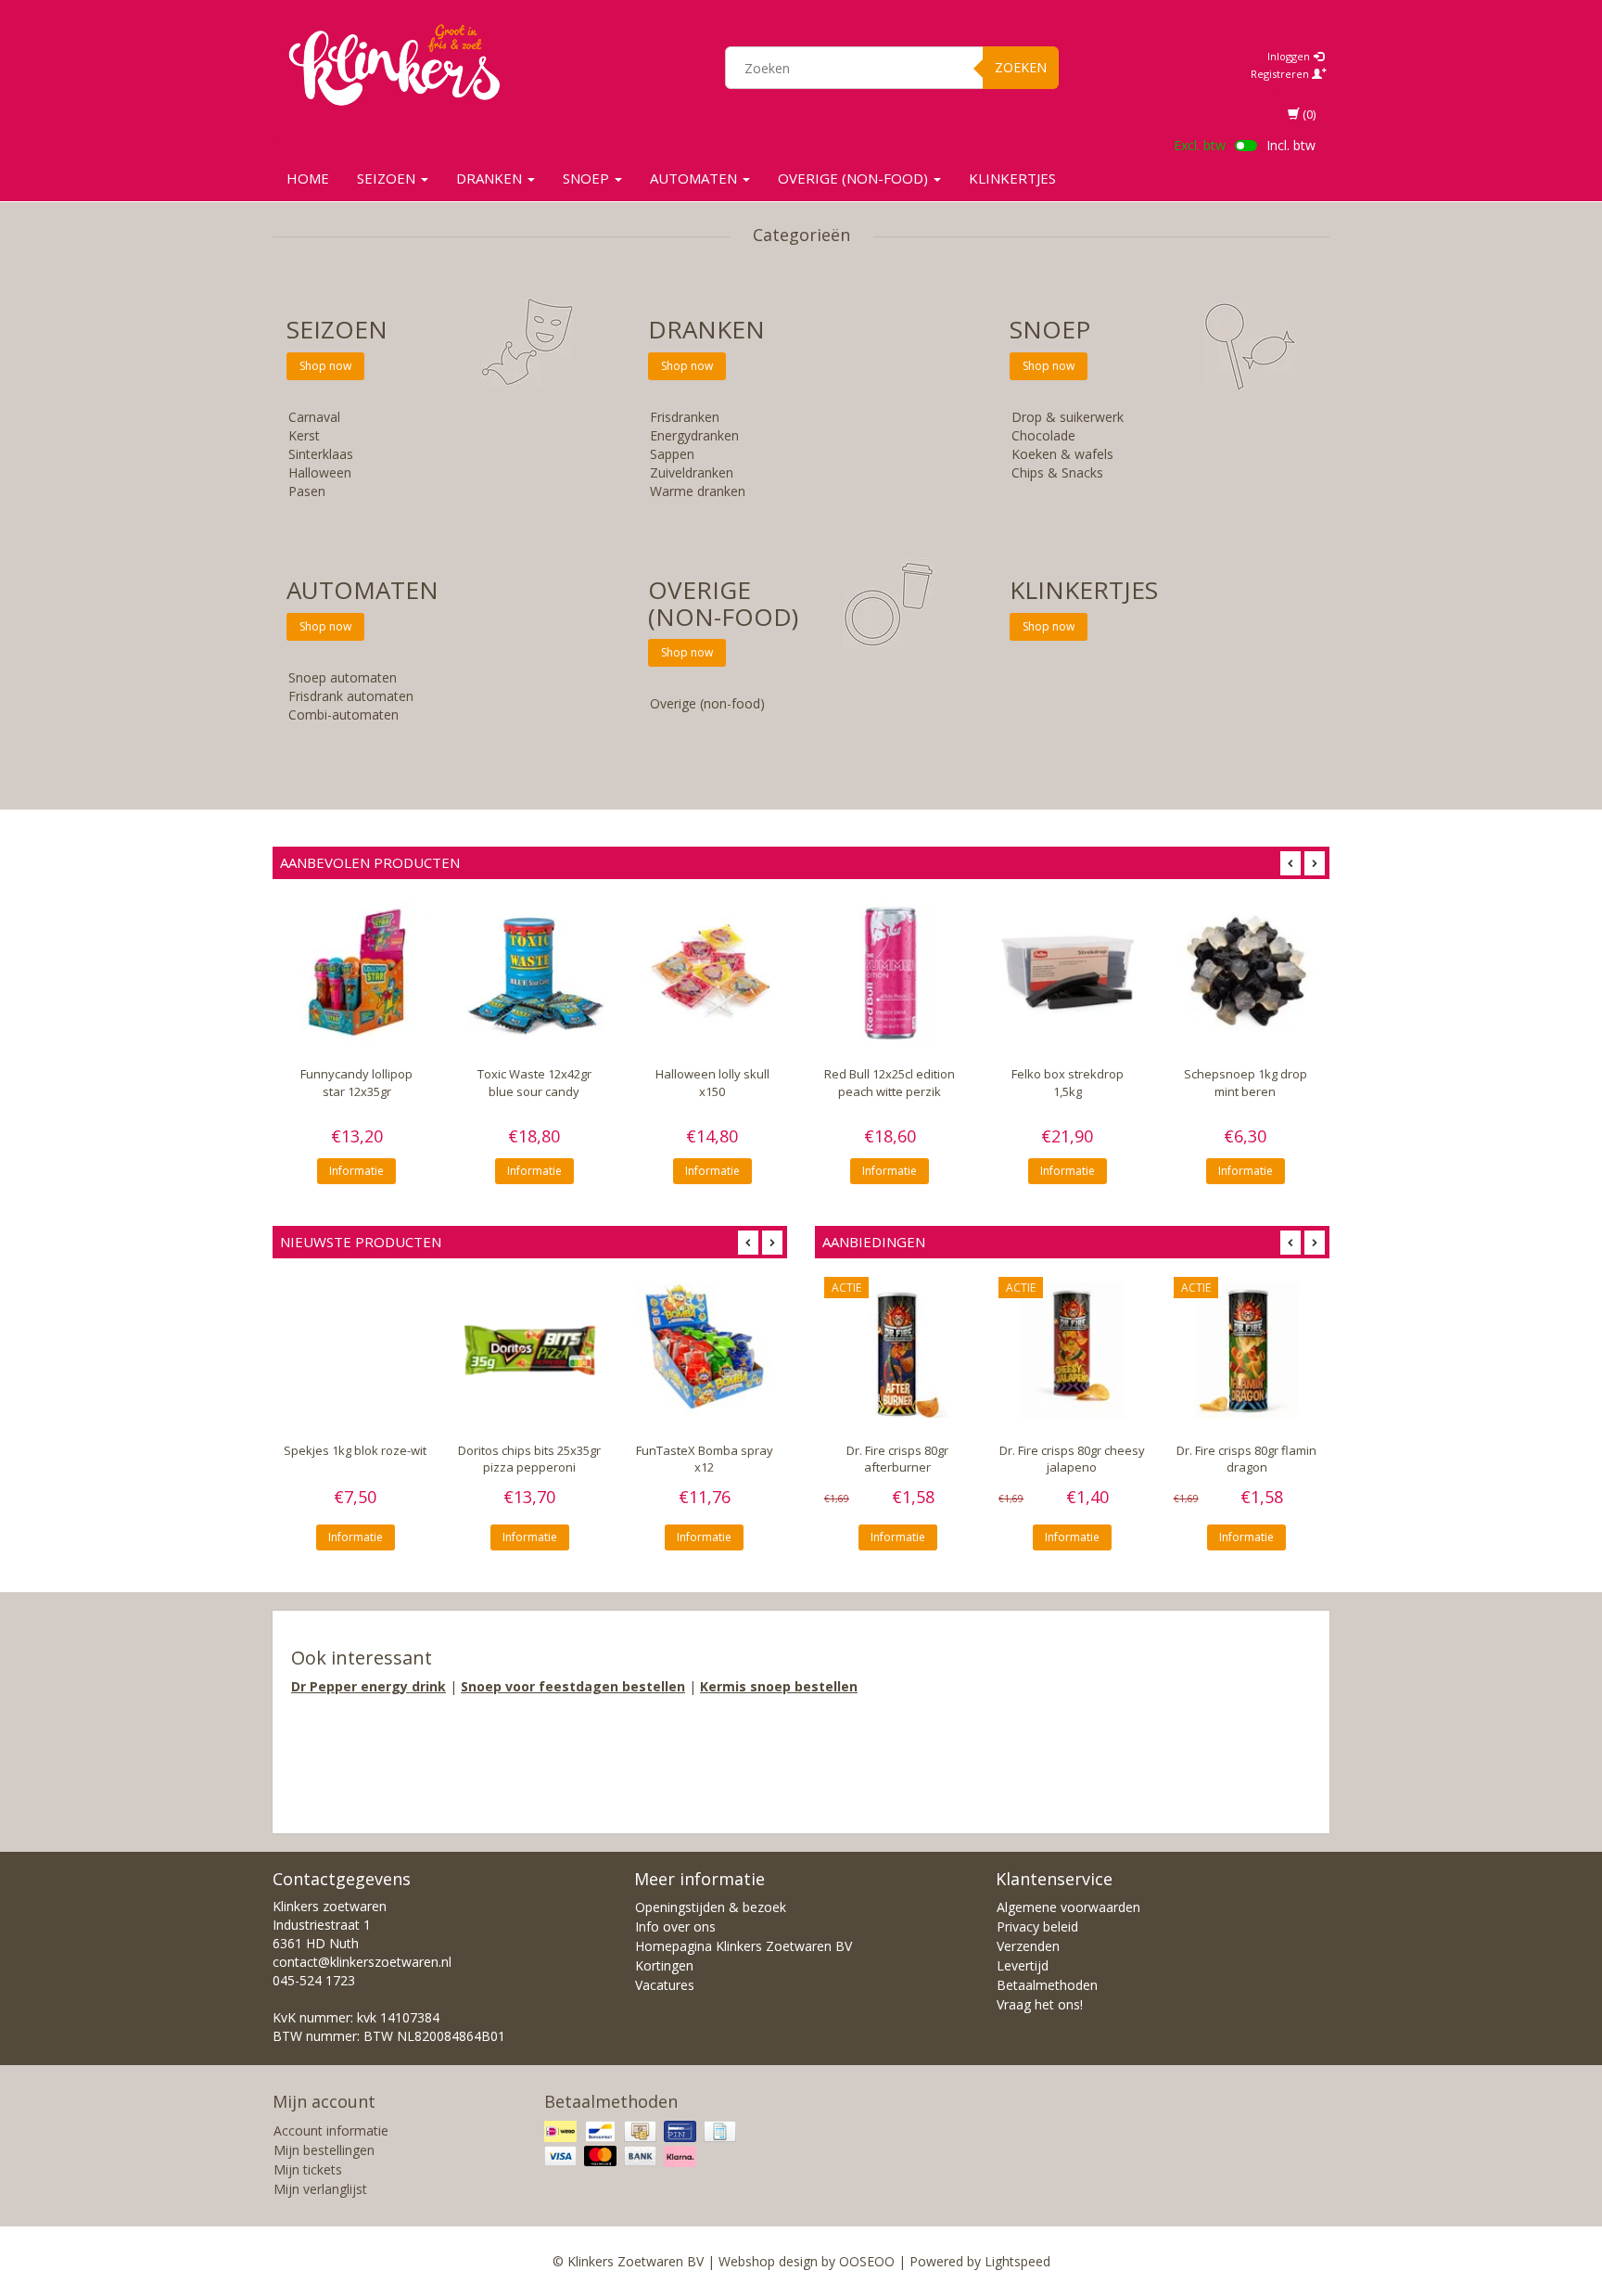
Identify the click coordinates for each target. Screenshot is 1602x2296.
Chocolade (1043, 435)
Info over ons (675, 1926)
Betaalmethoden (1047, 1985)
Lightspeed (1017, 2261)
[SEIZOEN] (528, 343)
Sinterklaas (321, 454)
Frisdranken (685, 417)
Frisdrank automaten (351, 696)
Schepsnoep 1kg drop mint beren (1246, 1082)
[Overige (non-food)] (889, 603)
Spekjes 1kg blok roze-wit (355, 1450)
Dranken (491, 178)
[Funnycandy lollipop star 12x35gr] (357, 973)
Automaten (695, 178)
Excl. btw (1200, 145)
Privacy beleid (1037, 1926)
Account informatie (331, 2130)
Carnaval (314, 417)
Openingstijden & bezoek (711, 1907)
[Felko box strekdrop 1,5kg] (1068, 973)
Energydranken (694, 435)
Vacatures (665, 1985)
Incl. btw (1291, 145)
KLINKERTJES (1012, 178)
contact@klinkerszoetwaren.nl (362, 1962)
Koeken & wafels (1062, 454)
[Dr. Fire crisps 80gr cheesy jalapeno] (1072, 1350)
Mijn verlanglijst (320, 2189)
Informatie (356, 1171)
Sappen (672, 454)
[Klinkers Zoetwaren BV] (394, 65)
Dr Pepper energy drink (369, 1686)
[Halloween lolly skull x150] (712, 973)
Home (308, 178)
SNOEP (588, 178)
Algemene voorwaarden (1068, 1907)
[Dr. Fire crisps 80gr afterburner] (897, 1350)
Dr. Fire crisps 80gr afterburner (897, 1459)
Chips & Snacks (1057, 472)
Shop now (325, 366)
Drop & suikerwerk (1068, 417)
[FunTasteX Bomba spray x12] (705, 1350)
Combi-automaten (343, 714)
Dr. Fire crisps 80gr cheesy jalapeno (1072, 1459)
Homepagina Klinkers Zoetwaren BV (744, 1946)
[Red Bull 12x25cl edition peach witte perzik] (890, 973)
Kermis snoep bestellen (779, 1686)
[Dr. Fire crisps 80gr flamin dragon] (1247, 1350)
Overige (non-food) (855, 178)
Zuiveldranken (692, 472)
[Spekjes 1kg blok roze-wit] (355, 1350)
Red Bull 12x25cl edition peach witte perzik (890, 1082)
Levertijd (1023, 1965)
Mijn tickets (308, 2169)
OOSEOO (867, 2261)
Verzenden (1028, 1946)
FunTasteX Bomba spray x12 (705, 1459)
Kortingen (664, 1965)
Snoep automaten (343, 677)
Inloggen (1290, 56)
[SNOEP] (1251, 343)
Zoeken (1021, 67)
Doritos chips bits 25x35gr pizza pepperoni (529, 1459)
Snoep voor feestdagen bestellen (573, 1686)
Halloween (320, 472)
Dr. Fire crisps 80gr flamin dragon (1246, 1459)
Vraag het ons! (1040, 2004)
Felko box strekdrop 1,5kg (1068, 1082)
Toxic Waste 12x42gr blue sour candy (534, 1082)
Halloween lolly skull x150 (712, 1082)
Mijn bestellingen (324, 2150)
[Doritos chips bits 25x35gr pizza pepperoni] (529, 1350)
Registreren (1281, 74)
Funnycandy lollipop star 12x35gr (356, 1082)
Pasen (307, 491)
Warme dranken (698, 491)
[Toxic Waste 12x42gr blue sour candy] (535, 973)
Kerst (304, 435)
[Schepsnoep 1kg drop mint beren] (1245, 973)
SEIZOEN (388, 178)
